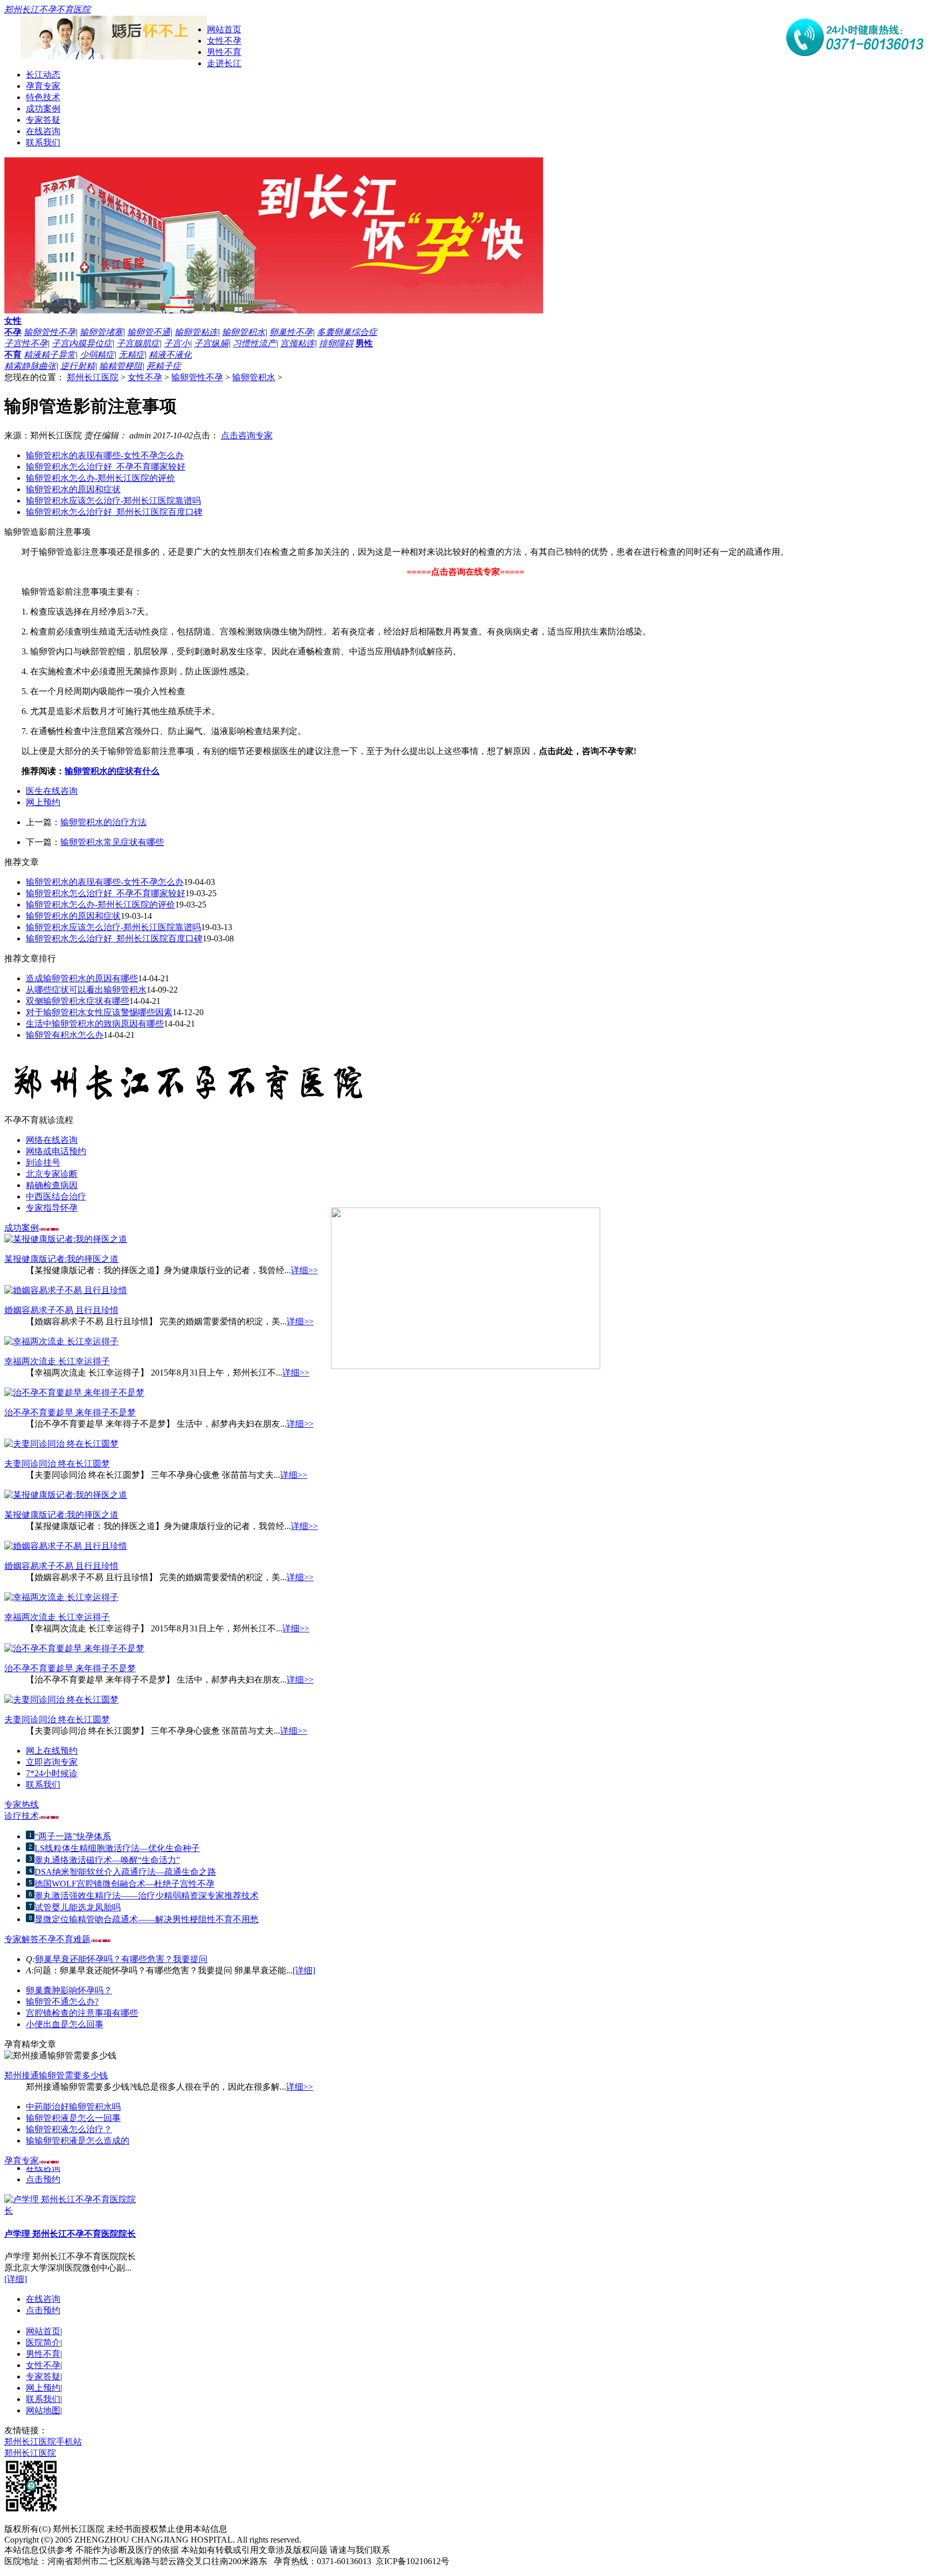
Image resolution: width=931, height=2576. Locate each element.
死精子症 (164, 366)
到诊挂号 (43, 1163)
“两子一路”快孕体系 (73, 1836)
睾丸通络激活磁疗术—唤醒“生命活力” (107, 1860)
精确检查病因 (52, 1185)
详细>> (304, 1270)
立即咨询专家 (52, 1762)
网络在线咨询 (52, 1140)
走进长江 (224, 63)
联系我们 (43, 142)
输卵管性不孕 (50, 332)
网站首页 (224, 29)
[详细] (304, 1970)
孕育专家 (43, 86)
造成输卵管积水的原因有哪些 (82, 978)
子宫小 (177, 343)
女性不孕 (224, 41)
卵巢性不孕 (291, 332)
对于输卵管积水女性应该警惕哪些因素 (99, 1012)
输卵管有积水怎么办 (65, 1035)
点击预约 (43, 2172)
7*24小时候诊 (52, 1773)
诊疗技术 (22, 1816)
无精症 (131, 355)
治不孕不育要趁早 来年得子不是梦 (70, 1412)
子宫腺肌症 (138, 343)
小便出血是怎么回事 (65, 2024)
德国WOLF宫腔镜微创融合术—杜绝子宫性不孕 (124, 1884)
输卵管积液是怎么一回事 (73, 2118)
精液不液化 (170, 355)
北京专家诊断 (52, 1174)
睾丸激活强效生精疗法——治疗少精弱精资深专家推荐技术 (147, 1896)
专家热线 (22, 1804)
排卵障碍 (336, 343)
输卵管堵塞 (101, 332)
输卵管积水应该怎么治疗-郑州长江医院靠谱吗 (113, 501)
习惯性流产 (254, 343)
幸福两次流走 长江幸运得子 (57, 1361)
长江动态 (43, 75)
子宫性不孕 (26, 343)
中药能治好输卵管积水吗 (73, 2107)
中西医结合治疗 (56, 1196)
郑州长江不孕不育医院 (47, 9)
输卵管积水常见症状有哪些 (112, 842)
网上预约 (43, 802)
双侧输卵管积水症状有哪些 (78, 1001)
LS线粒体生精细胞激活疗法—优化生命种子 (117, 1848)
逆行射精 (78, 366)
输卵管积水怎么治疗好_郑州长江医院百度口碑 (114, 512)
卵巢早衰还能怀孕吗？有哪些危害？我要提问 (121, 1959)
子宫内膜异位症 (82, 343)
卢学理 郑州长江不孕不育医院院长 (70, 2226)
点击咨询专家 (247, 435)
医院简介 (43, 2343)
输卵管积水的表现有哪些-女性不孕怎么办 (105, 455)
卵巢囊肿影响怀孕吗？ (69, 1990)
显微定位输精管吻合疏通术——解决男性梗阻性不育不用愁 (147, 1919)
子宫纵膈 (211, 343)
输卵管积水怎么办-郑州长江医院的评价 (100, 478)
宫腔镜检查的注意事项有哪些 (82, 2013)
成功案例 (43, 109)
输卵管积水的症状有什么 (112, 771)
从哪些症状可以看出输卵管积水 (86, 990)
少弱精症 (97, 355)
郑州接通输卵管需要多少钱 (56, 2075)
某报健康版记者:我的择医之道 (61, 1259)
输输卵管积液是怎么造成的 (78, 2141)
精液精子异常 (50, 355)
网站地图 (43, 2410)
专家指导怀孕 (52, 1208)
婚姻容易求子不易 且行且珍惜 (61, 1310)
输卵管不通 (149, 332)
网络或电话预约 (56, 1151)
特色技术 (43, 97)
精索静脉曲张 (30, 366)
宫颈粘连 (297, 343)
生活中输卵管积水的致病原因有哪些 (95, 1024)
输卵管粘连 (196, 332)
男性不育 (224, 52)
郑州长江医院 (93, 377)
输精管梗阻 (121, 366)
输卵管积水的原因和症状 (73, 489)
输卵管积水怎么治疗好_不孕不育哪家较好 (106, 467)
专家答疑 (43, 120)
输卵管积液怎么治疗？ (69, 2129)
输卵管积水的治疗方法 (103, 822)
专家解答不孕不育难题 (47, 1939)
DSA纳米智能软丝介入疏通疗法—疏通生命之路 (125, 1872)
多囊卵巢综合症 (347, 332)
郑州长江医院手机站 (43, 2442)
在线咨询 (43, 131)
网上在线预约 (52, 1751)
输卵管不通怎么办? (62, 2002)
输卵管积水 (244, 332)
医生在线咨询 (52, 791)
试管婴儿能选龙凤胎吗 (78, 1907)
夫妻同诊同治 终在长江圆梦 (57, 1464)
